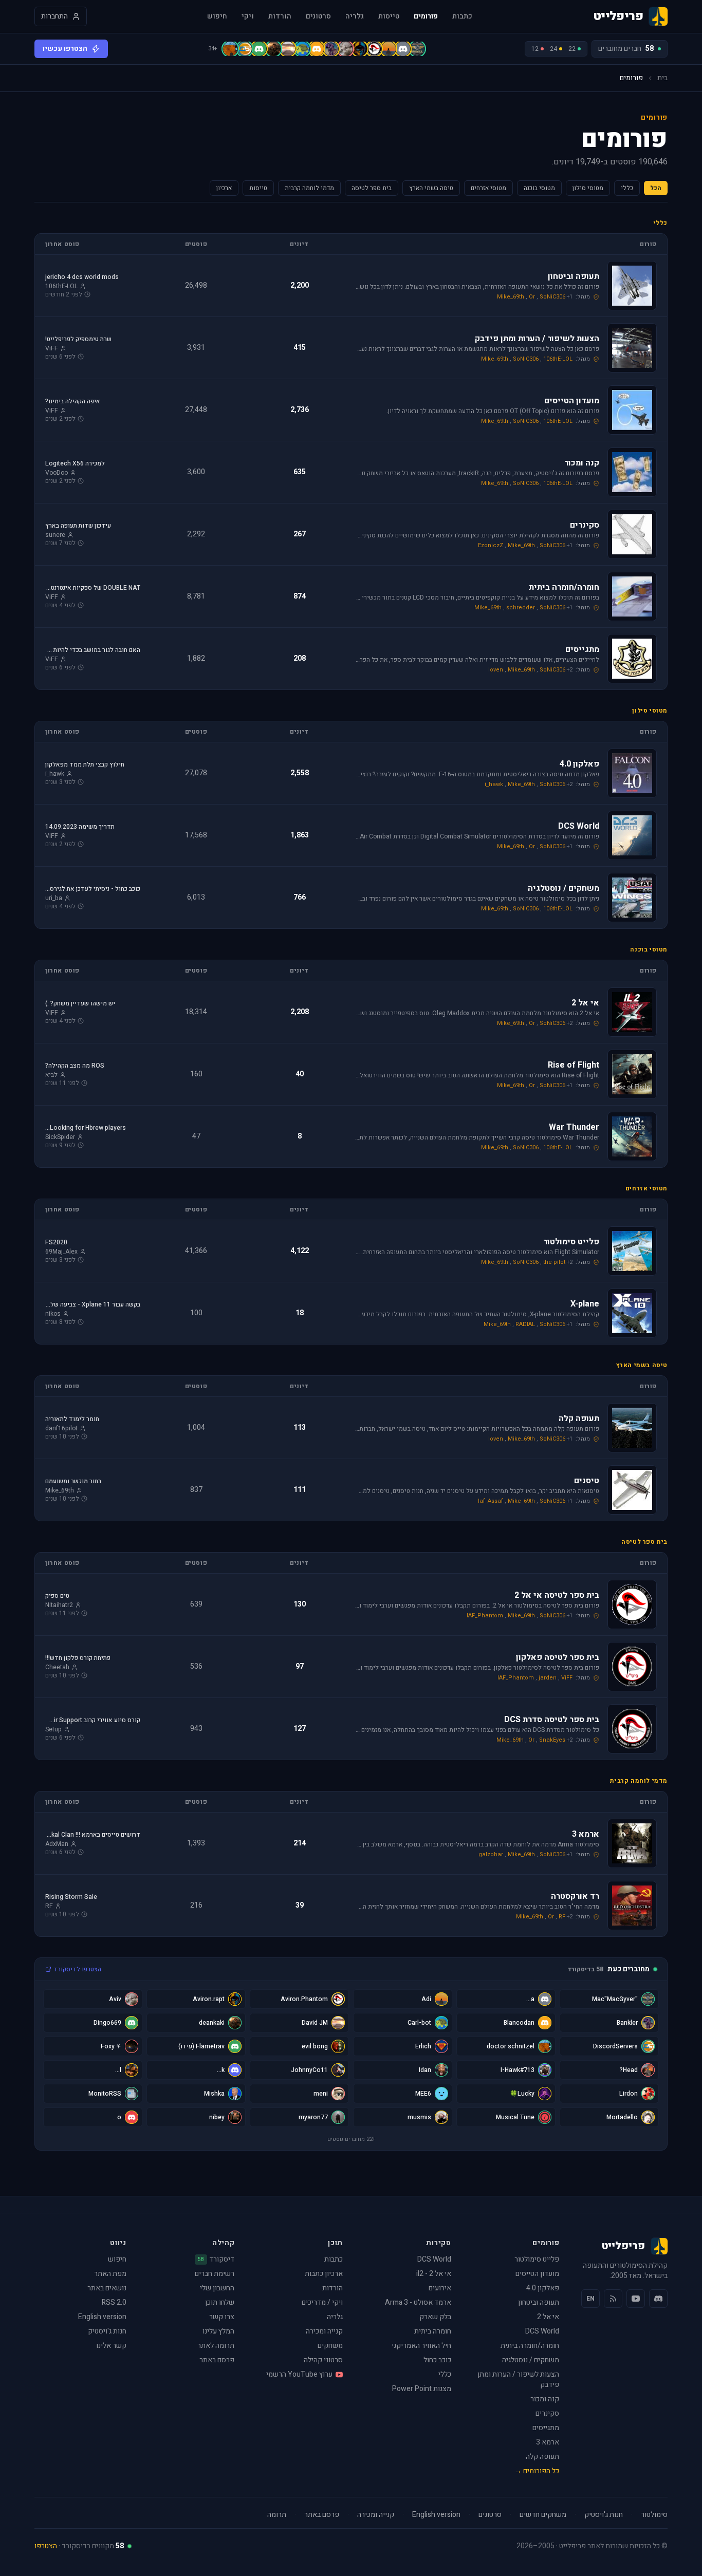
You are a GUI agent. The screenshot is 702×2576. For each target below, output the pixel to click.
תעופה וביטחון (539, 2302)
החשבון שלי (217, 2288)
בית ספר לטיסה (372, 188)
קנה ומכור (545, 2399)
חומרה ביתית (433, 2331)
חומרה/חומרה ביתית (530, 2346)
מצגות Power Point (422, 2389)
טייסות (389, 16)
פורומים (426, 16)
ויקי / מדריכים (322, 2302)
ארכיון (224, 188)
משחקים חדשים (543, 2515)
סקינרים (547, 2413)
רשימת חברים (215, 2274)
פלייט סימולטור (537, 2259)
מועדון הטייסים (537, 2274)
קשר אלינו (111, 2346)
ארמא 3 (548, 2442)
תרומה (277, 2515)
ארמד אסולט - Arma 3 (418, 2302)
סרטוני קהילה (323, 2360)
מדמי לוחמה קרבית (309, 188)
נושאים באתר (107, 2288)
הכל (656, 188)
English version (102, 2317)
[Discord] (658, 2299)
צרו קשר (222, 2317)
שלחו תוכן (220, 2302)
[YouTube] (636, 2299)
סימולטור (654, 2515)
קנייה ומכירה (324, 2331)
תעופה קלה (542, 2457)
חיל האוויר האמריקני (421, 2346)
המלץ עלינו (218, 2331)
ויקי (248, 16)
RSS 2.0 (114, 2302)
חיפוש (217, 16)
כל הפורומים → (537, 2471)
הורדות (280, 16)
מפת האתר (110, 2274)
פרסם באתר (217, 2360)
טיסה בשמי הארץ (431, 188)
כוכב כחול (437, 2360)
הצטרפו (46, 2546)
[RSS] (613, 2299)
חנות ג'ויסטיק (107, 2331)
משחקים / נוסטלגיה (531, 2360)
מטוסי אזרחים (488, 188)
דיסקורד (216, 2260)
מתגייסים (546, 2428)
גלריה (355, 16)
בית (662, 78)
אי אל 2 (548, 2317)
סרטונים (318, 16)
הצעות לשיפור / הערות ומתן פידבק (518, 2379)
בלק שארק (435, 2317)
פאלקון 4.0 (543, 2288)
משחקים (330, 2346)
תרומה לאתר (216, 2346)
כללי (627, 188)
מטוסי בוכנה (539, 188)
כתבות (462, 16)
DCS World (542, 2331)
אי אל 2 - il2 (434, 2274)
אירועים (440, 2288)
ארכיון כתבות (324, 2274)
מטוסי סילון (588, 188)
